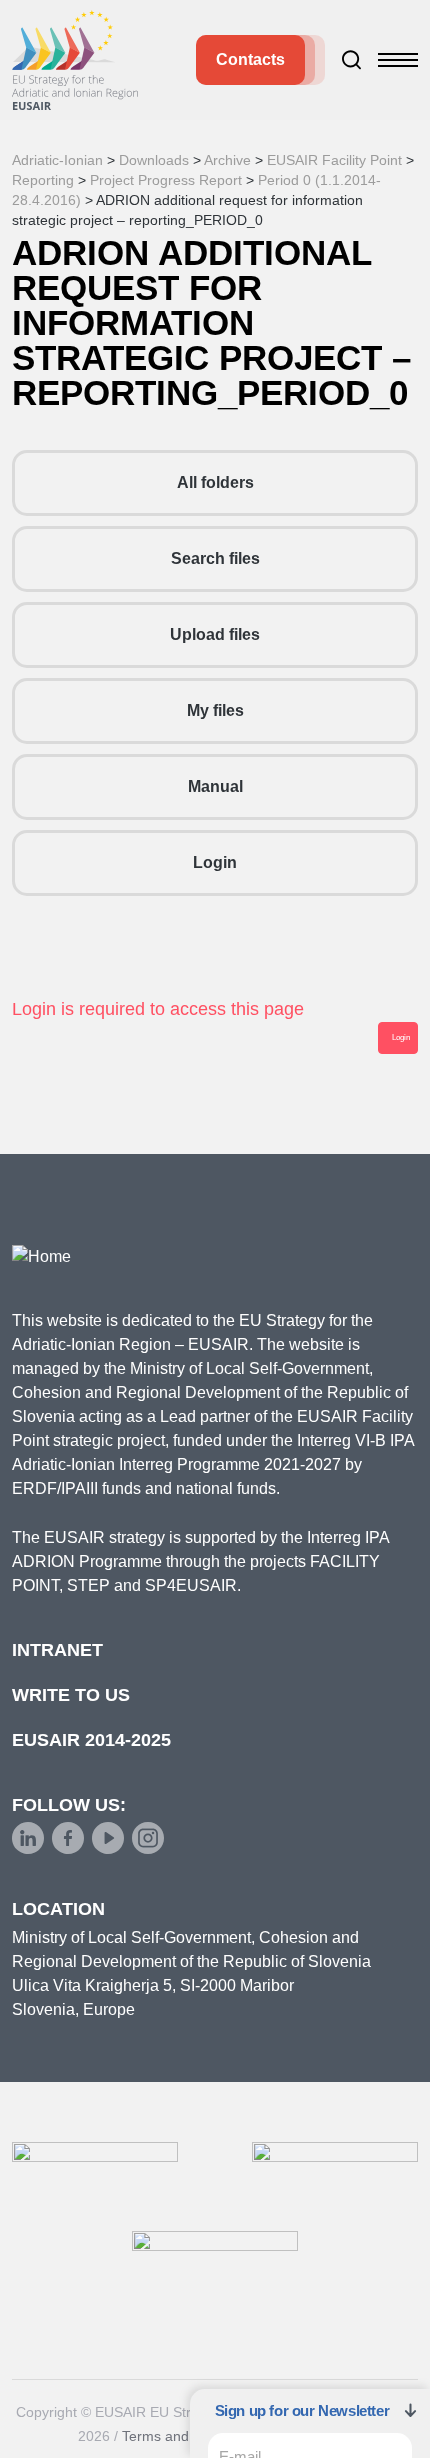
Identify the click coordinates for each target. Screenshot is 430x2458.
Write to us (71, 1695)
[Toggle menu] (398, 60)
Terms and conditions (189, 2436)
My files (215, 710)
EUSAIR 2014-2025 (91, 1740)
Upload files (215, 634)
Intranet (57, 1650)
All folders (215, 482)
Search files (215, 558)
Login (215, 862)
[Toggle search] (352, 60)
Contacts (250, 59)
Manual (215, 786)
